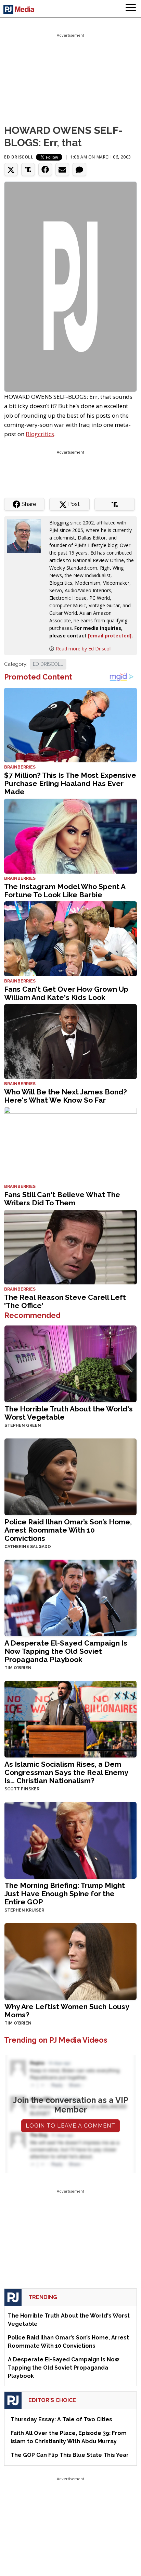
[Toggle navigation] (131, 9)
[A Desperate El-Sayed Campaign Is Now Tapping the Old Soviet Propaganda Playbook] (70, 1597)
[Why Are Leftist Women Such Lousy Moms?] (70, 1961)
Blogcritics (40, 434)
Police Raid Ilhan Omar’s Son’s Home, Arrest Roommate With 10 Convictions (68, 1530)
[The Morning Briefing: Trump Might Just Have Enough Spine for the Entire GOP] (70, 1839)
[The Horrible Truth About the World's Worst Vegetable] (70, 1363)
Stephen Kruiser (24, 1910)
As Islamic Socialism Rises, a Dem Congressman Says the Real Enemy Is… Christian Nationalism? (66, 1772)
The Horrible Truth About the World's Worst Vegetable (69, 1413)
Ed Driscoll (19, 157)
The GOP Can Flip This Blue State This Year (70, 2455)
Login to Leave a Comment (70, 2126)
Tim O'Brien (18, 1668)
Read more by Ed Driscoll (84, 649)
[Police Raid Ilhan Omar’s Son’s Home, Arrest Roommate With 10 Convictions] (70, 1476)
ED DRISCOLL (48, 664)
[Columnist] (27, 536)
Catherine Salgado (28, 1547)
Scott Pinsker (22, 1789)
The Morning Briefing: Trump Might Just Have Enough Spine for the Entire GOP (65, 1894)
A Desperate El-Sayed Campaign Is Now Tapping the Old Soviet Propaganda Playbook (66, 1651)
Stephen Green (23, 1425)
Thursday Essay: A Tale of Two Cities (61, 2419)
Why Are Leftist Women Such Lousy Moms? (67, 2011)
